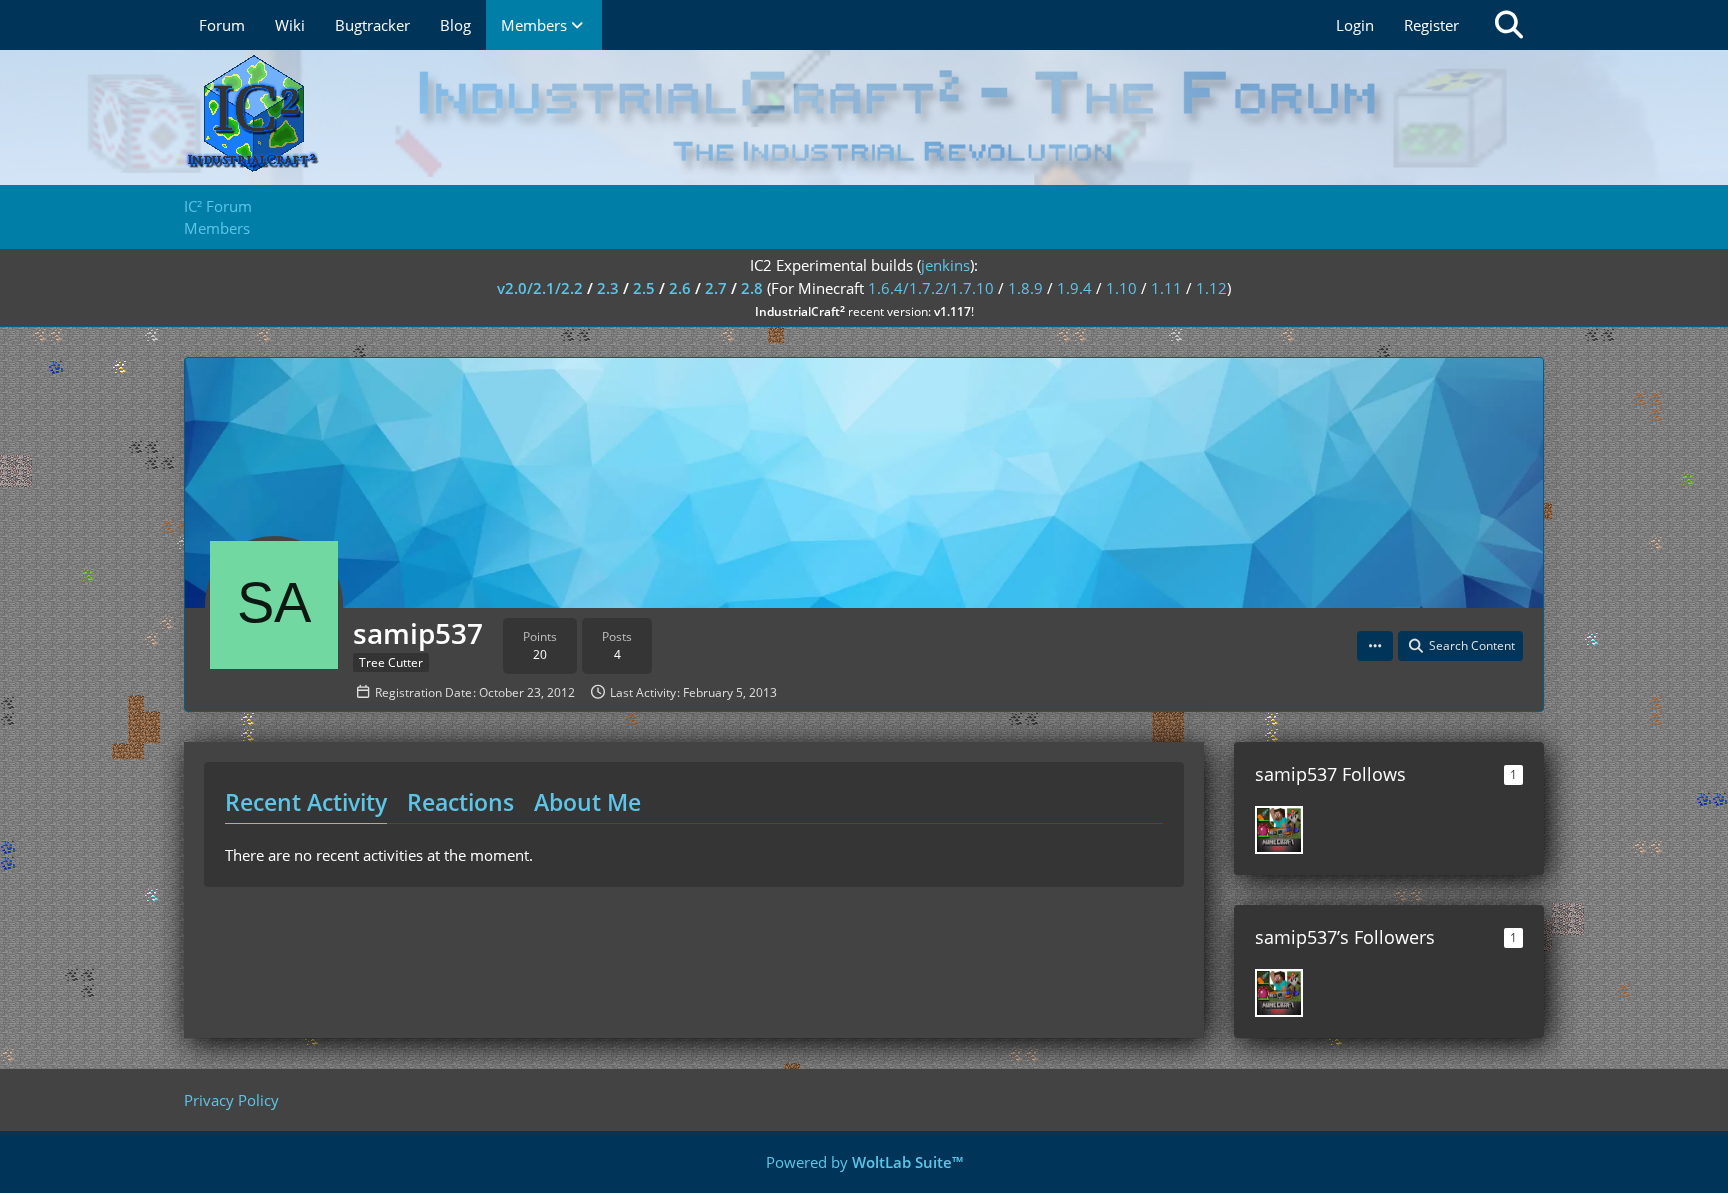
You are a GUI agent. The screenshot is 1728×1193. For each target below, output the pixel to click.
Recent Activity (306, 802)
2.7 (716, 288)
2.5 (644, 288)
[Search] (1509, 25)
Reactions (460, 802)
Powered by (864, 1162)
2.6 (680, 288)
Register (1431, 25)
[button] (1375, 646)
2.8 (752, 288)
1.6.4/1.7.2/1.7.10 (931, 288)
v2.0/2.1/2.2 (540, 288)
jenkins (945, 265)
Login (1355, 25)
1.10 (1121, 288)
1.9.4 (1074, 288)
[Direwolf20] (1279, 830)
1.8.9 (1025, 288)
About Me (587, 802)
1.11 (1166, 288)
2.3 (608, 288)
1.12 (1211, 288)
